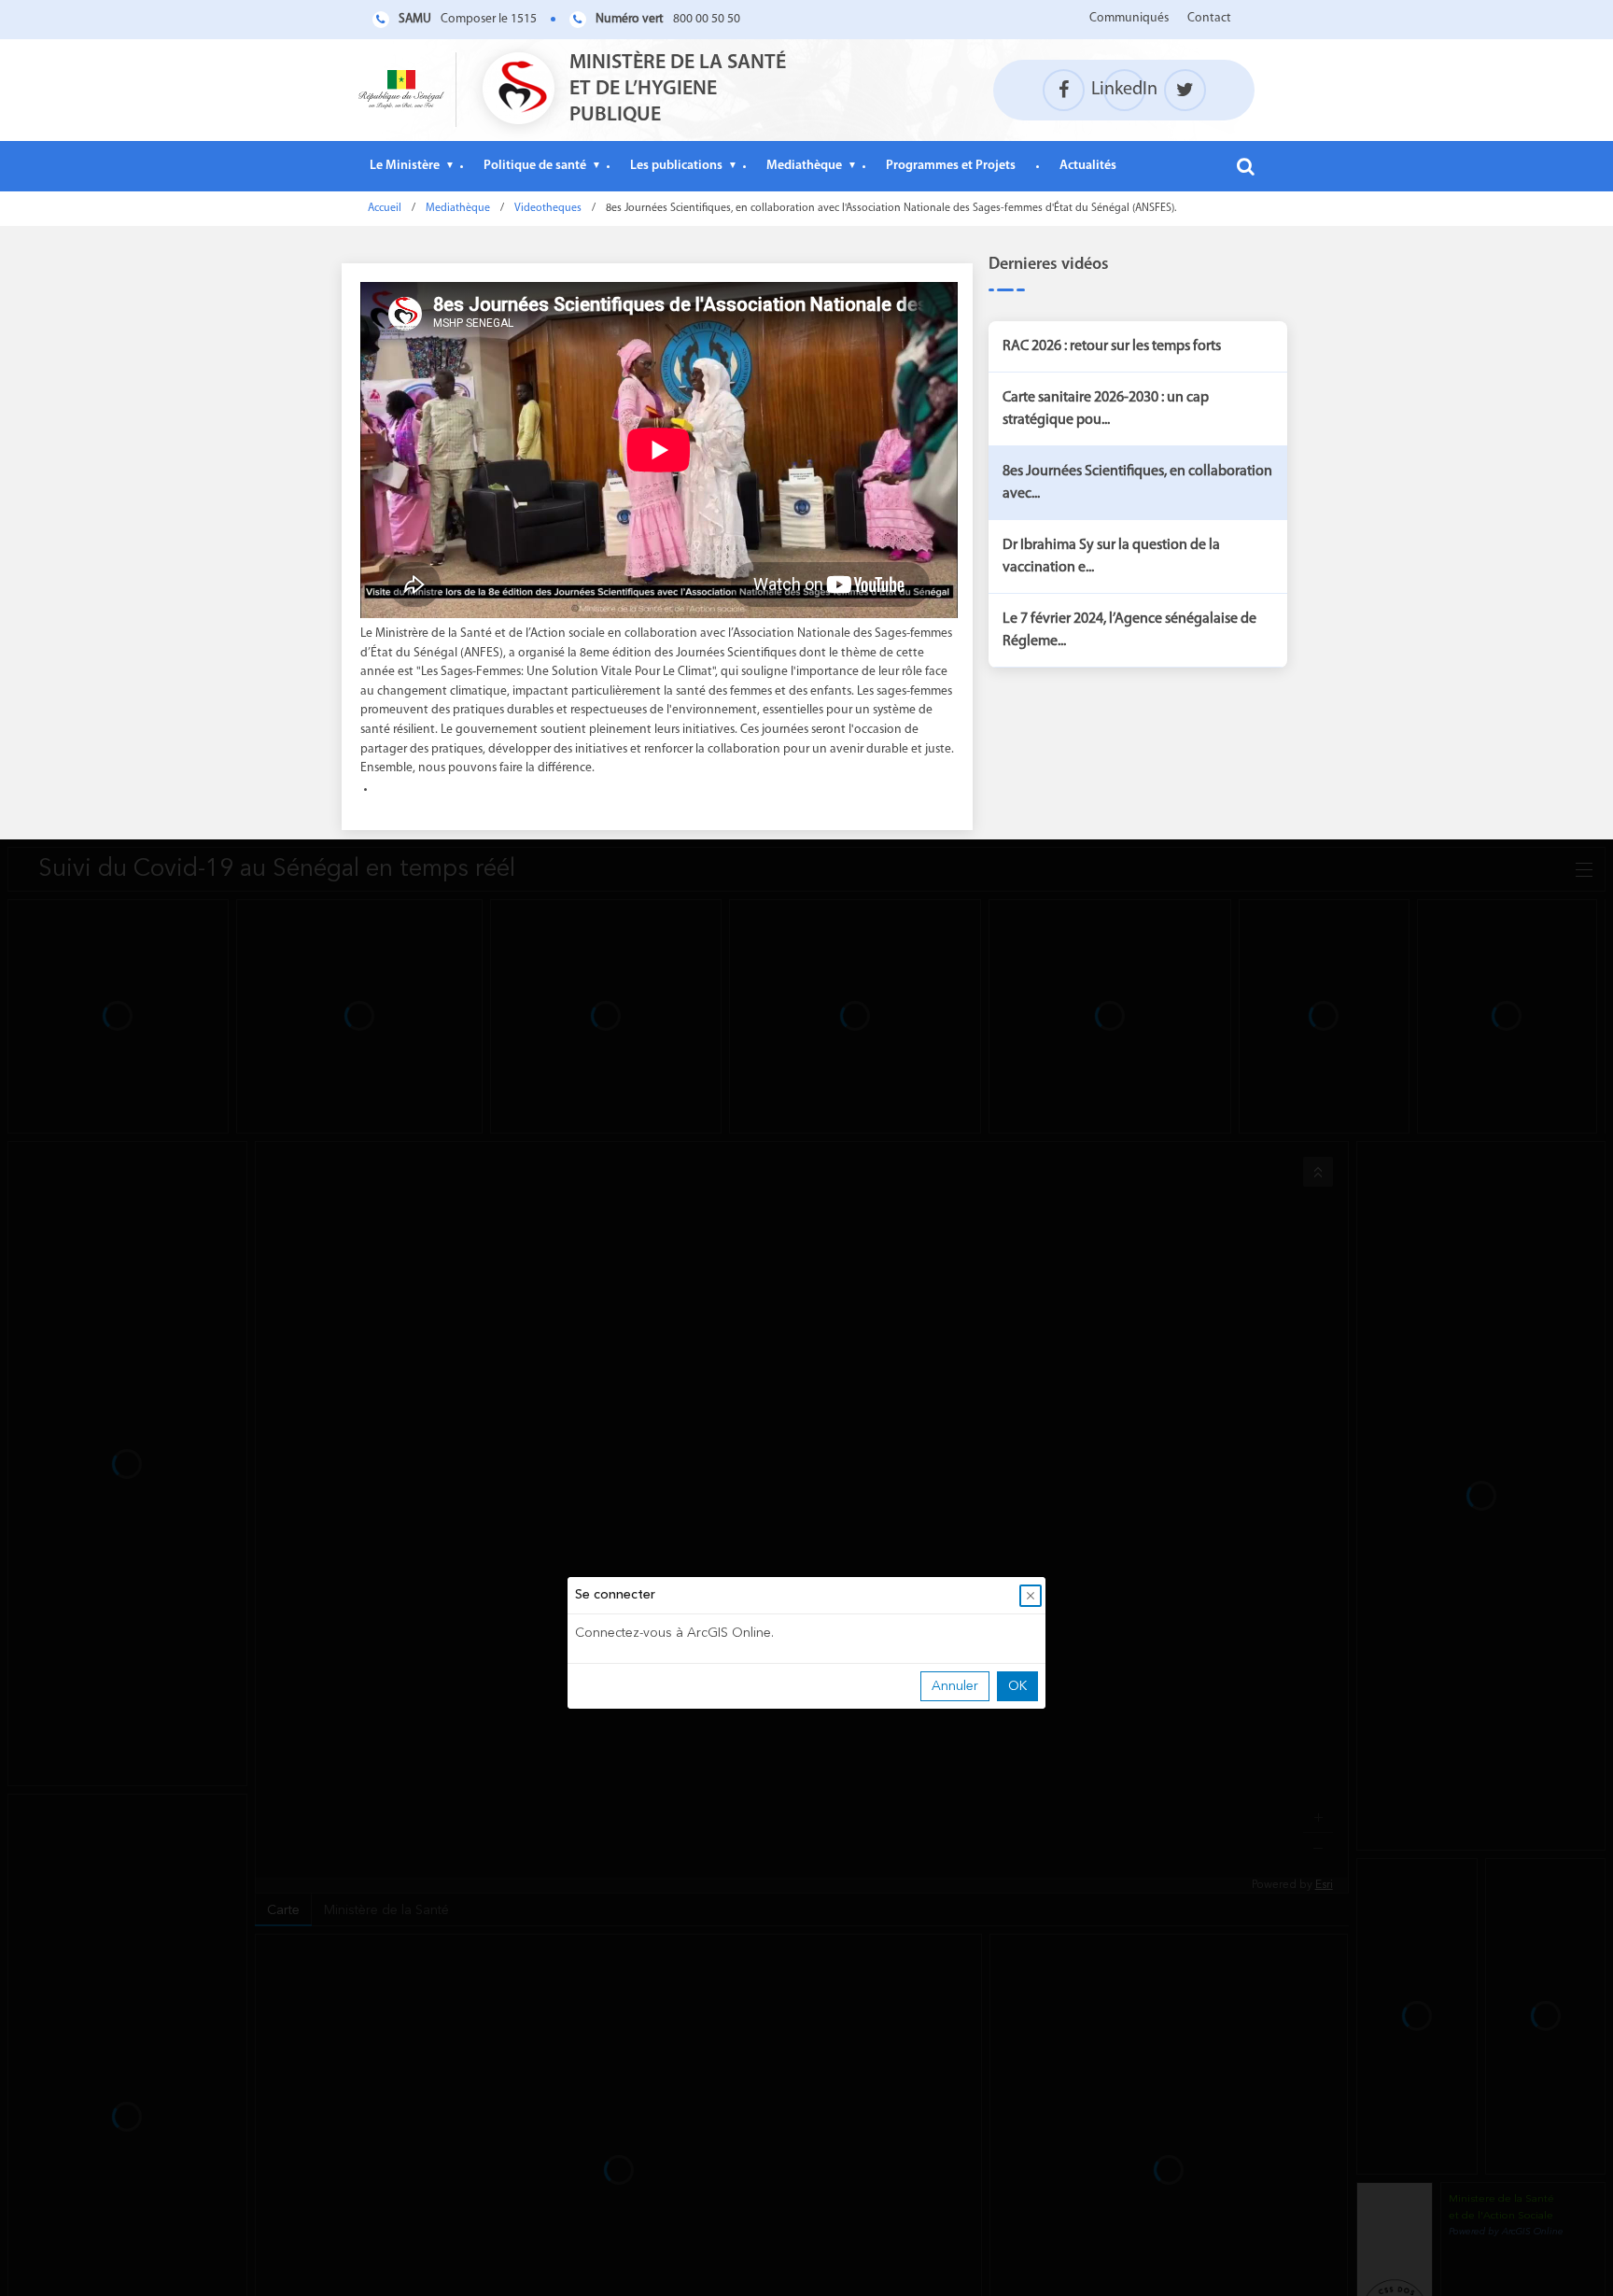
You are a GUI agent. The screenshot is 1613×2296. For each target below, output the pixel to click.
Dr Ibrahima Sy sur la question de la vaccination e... (1111, 556)
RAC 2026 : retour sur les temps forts (1112, 346)
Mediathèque (804, 166)
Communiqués (1129, 18)
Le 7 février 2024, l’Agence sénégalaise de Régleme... (1129, 630)
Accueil (385, 208)
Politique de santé (535, 166)
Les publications (676, 166)
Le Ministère (405, 166)
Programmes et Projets (951, 166)
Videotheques (548, 208)
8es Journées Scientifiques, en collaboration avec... (1137, 483)
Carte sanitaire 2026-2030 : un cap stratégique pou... (1106, 409)
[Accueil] (401, 90)
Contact (1209, 18)
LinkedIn (1124, 90)
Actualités (1088, 166)
